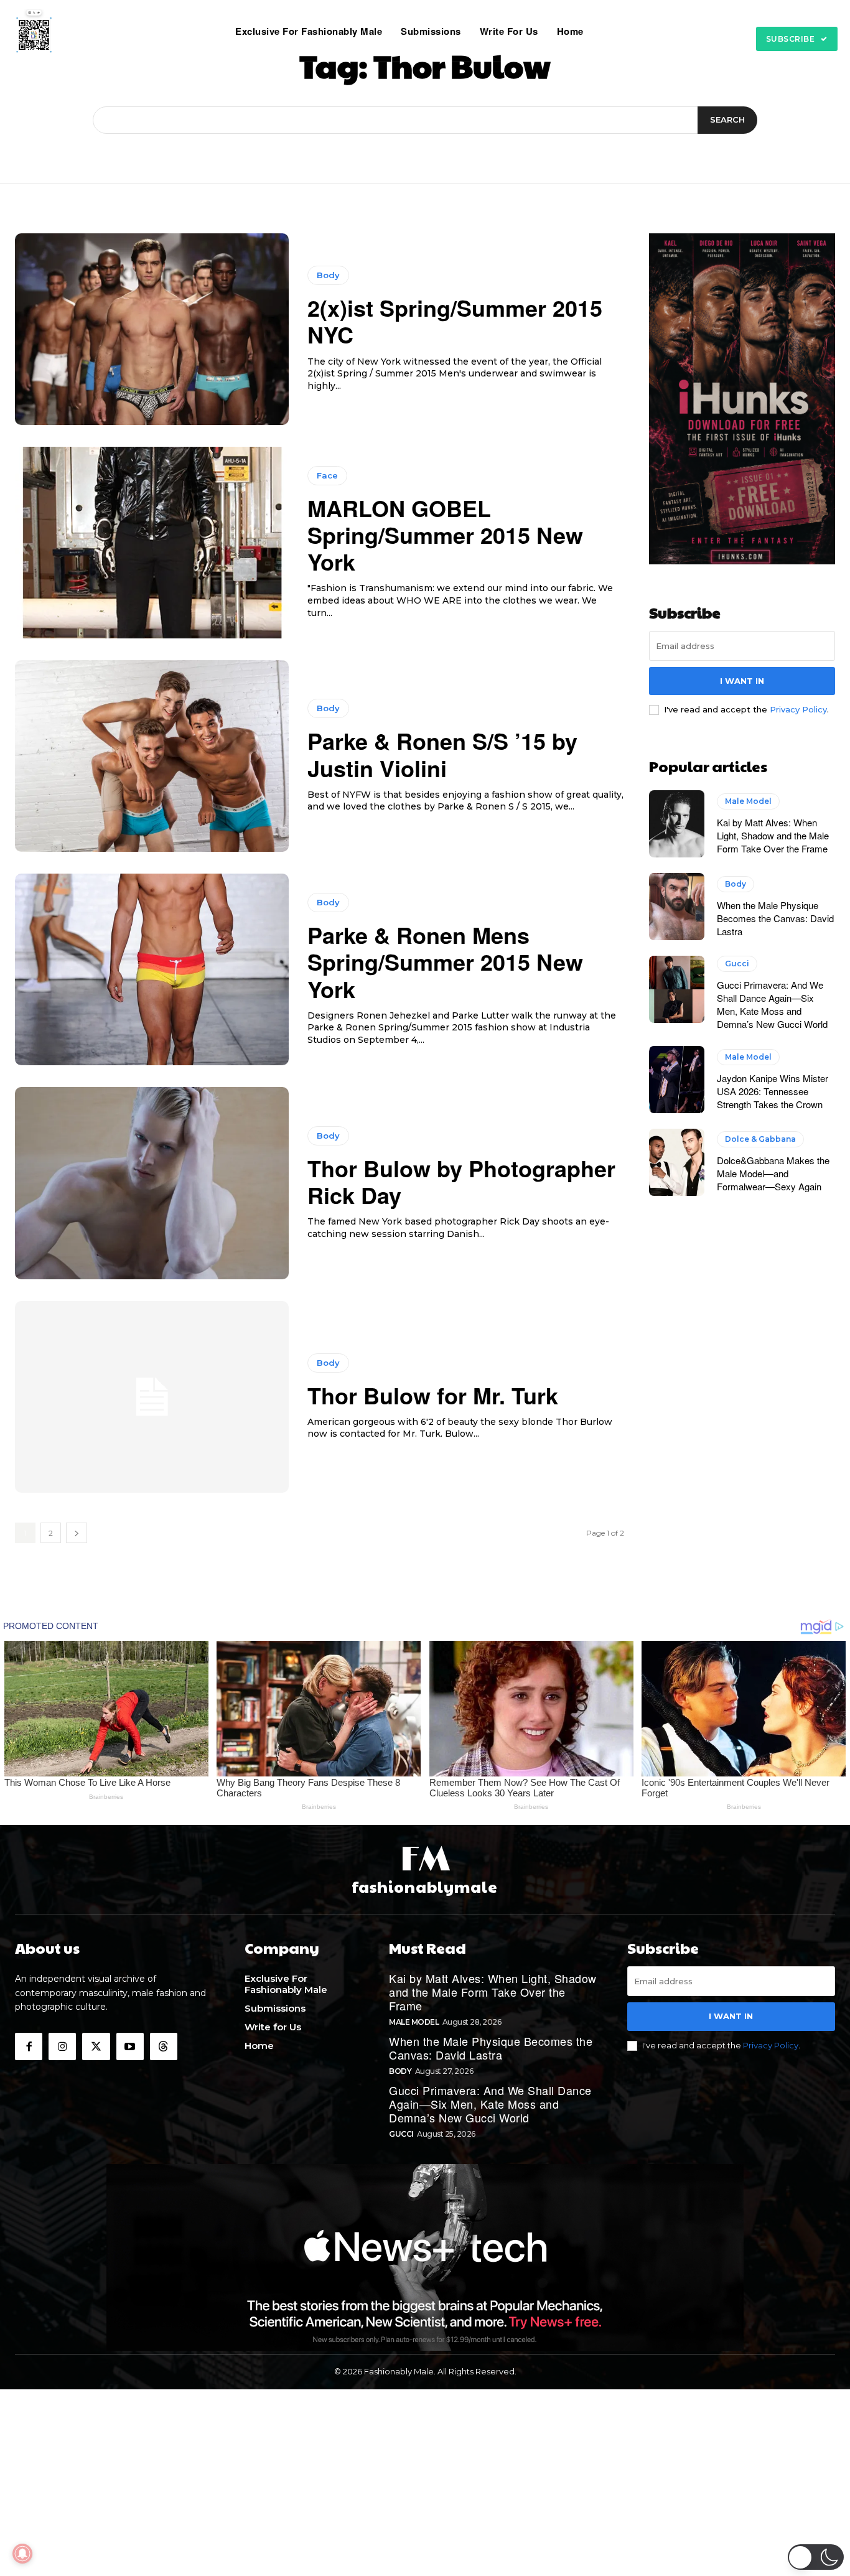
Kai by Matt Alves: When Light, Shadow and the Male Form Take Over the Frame (773, 835)
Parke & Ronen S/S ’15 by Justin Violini (442, 754)
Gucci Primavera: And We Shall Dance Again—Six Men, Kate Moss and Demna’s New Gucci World (772, 1004)
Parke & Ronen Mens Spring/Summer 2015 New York (445, 961)
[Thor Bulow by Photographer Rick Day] (152, 1183)
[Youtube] (130, 2046)
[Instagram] (62, 2046)
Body (328, 275)
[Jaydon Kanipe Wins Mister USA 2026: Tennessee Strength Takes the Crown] (677, 1080)
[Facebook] (29, 2046)
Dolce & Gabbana (760, 1139)
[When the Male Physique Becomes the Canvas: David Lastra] (677, 907)
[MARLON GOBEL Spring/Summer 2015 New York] (152, 543)
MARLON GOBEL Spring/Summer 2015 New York (445, 534)
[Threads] (164, 2046)
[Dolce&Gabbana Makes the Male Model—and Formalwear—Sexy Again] (677, 1162)
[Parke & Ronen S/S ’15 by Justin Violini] (152, 756)
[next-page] (77, 1533)
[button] (609, 31)
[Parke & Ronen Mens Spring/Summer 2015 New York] (152, 969)
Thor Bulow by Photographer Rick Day (461, 1181)
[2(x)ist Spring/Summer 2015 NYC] (152, 329)
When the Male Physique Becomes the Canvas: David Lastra (775, 918)
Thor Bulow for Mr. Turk (433, 1395)
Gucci (737, 964)
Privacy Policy (798, 709)
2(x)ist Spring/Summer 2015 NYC (455, 321)
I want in (742, 681)
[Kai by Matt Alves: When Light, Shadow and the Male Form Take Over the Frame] (677, 824)
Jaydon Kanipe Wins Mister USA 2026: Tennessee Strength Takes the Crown (773, 1091)
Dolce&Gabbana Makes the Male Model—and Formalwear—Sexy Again (773, 1173)
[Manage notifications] (22, 2554)
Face (327, 475)
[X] (96, 2046)
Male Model (748, 801)
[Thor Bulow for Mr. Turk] (152, 1397)
